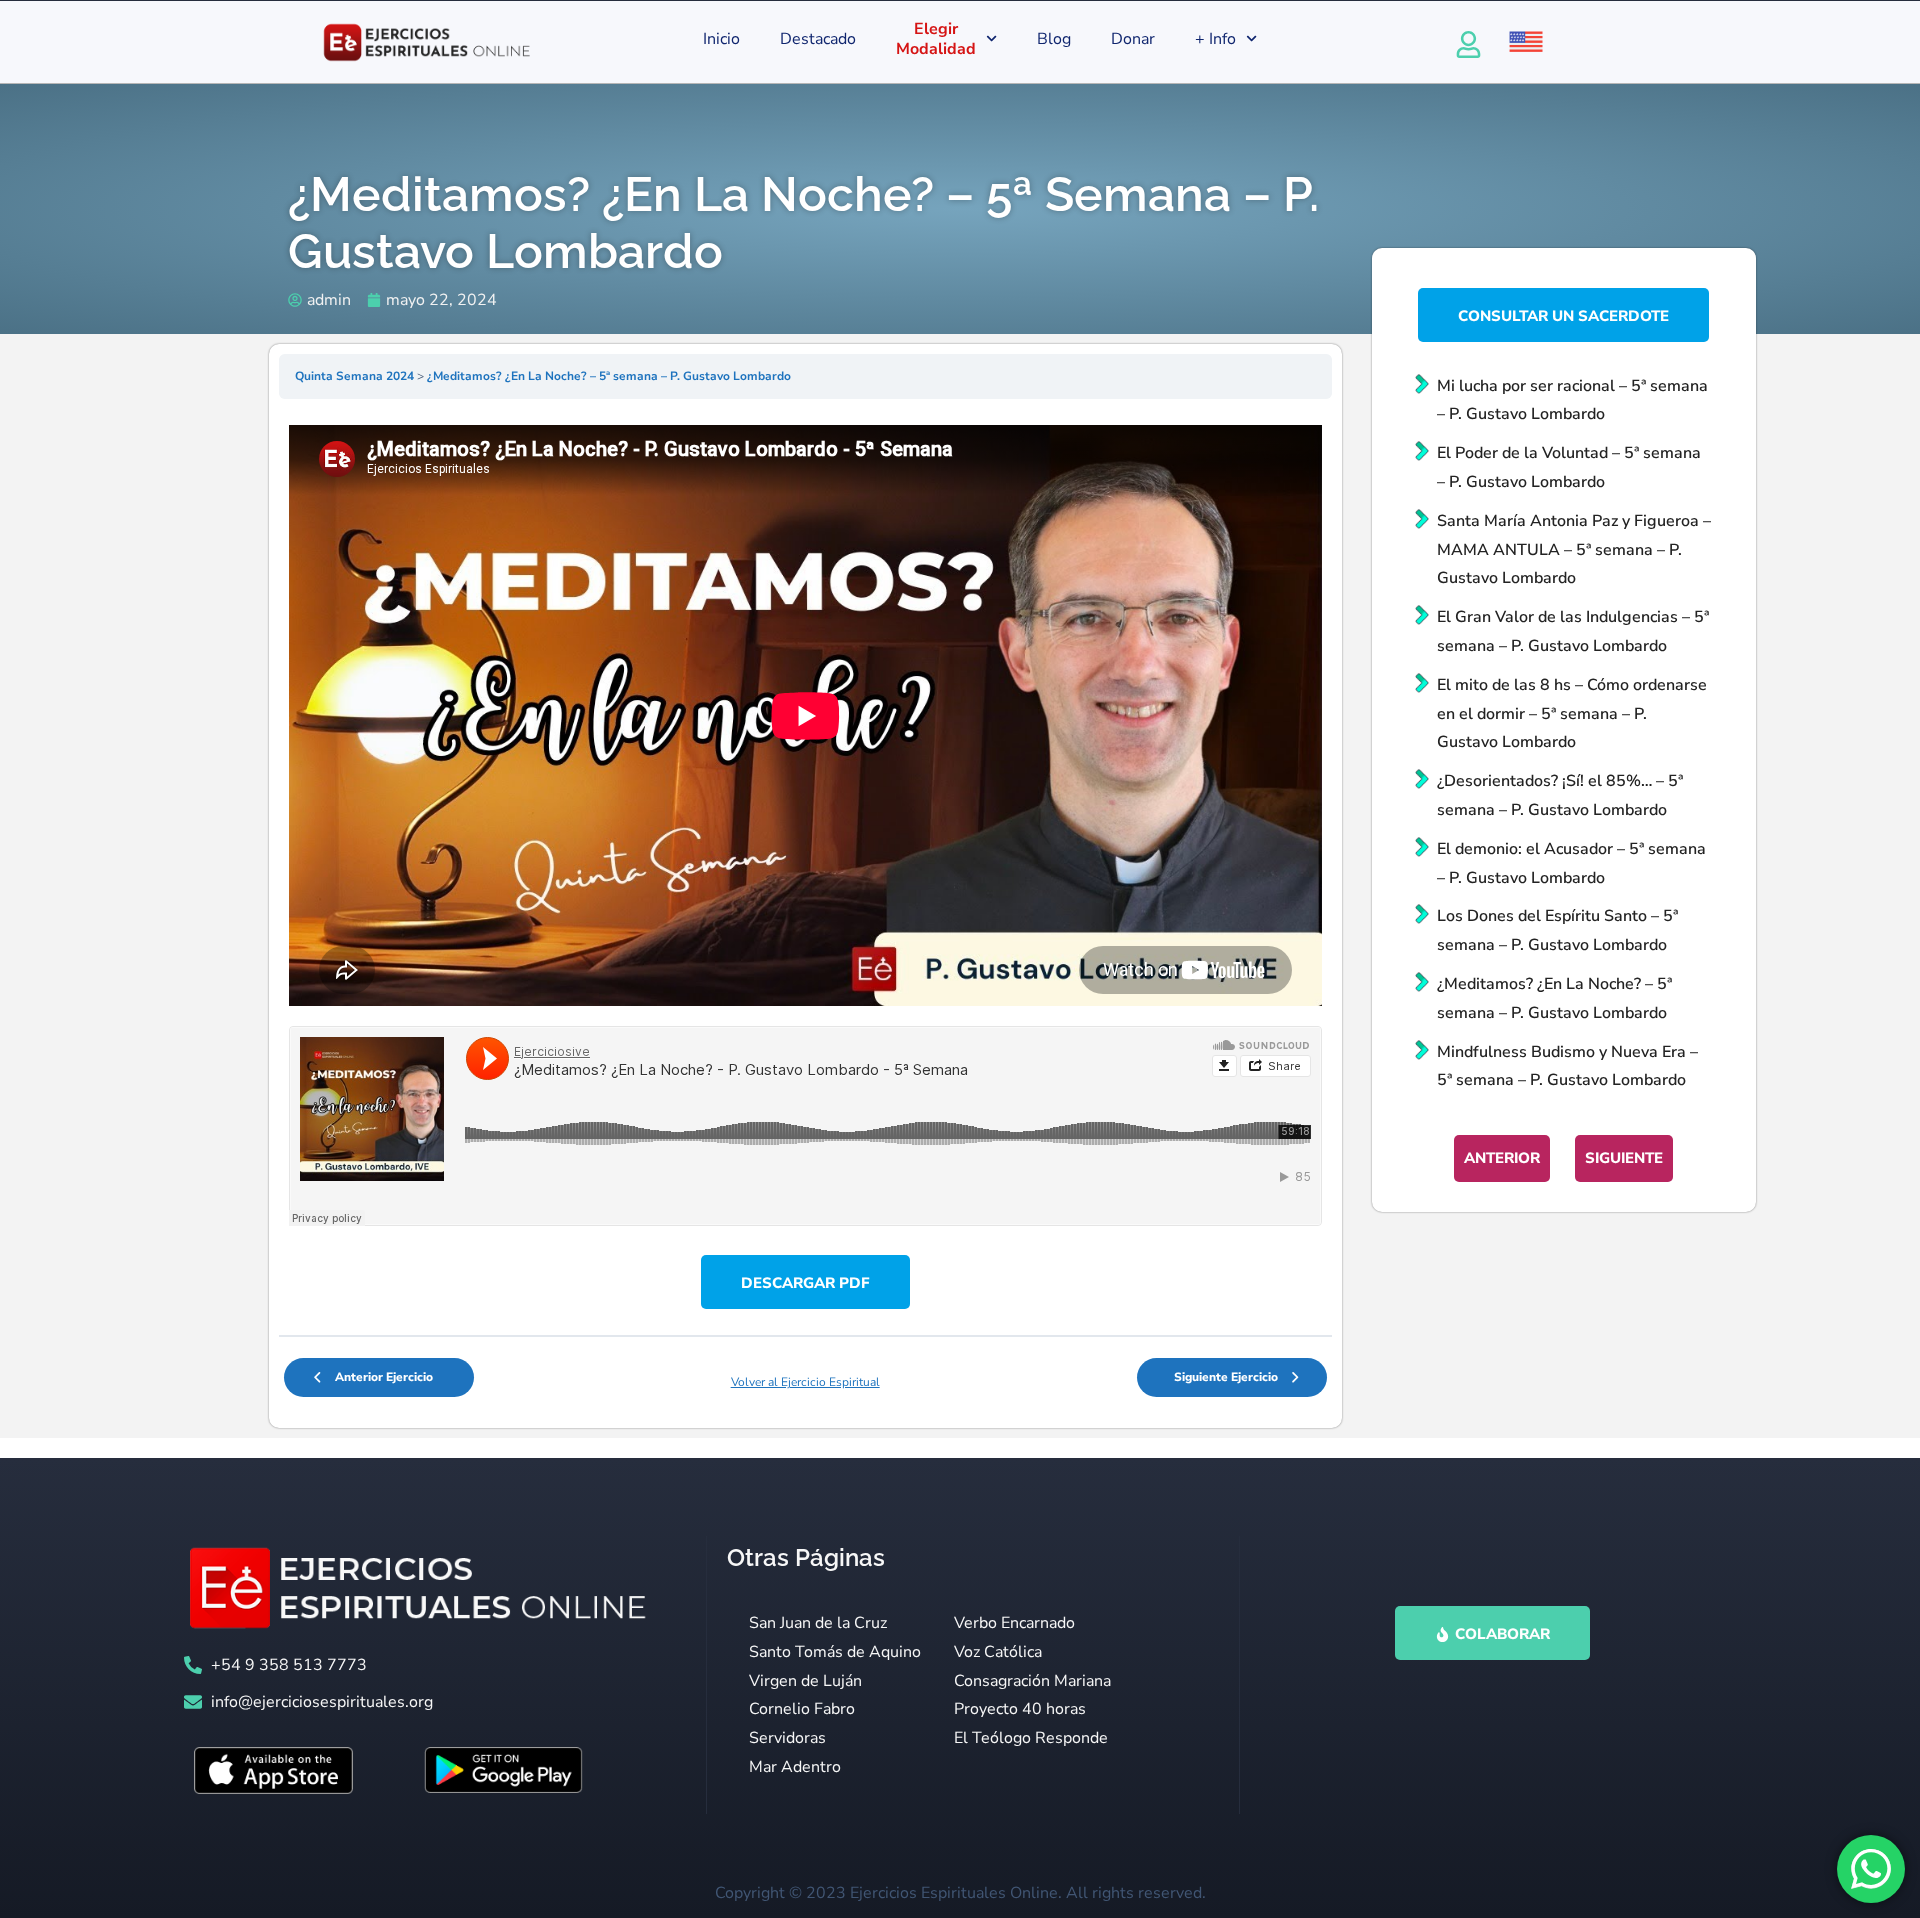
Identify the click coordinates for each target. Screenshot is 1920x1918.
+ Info (1215, 39)
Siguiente (1624, 1158)
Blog (1054, 39)
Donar (1133, 39)
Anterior (1502, 1158)
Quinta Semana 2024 (356, 376)
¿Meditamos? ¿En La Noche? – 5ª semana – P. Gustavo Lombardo (609, 376)
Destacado (818, 39)
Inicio (721, 39)
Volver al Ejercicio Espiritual (805, 1382)
